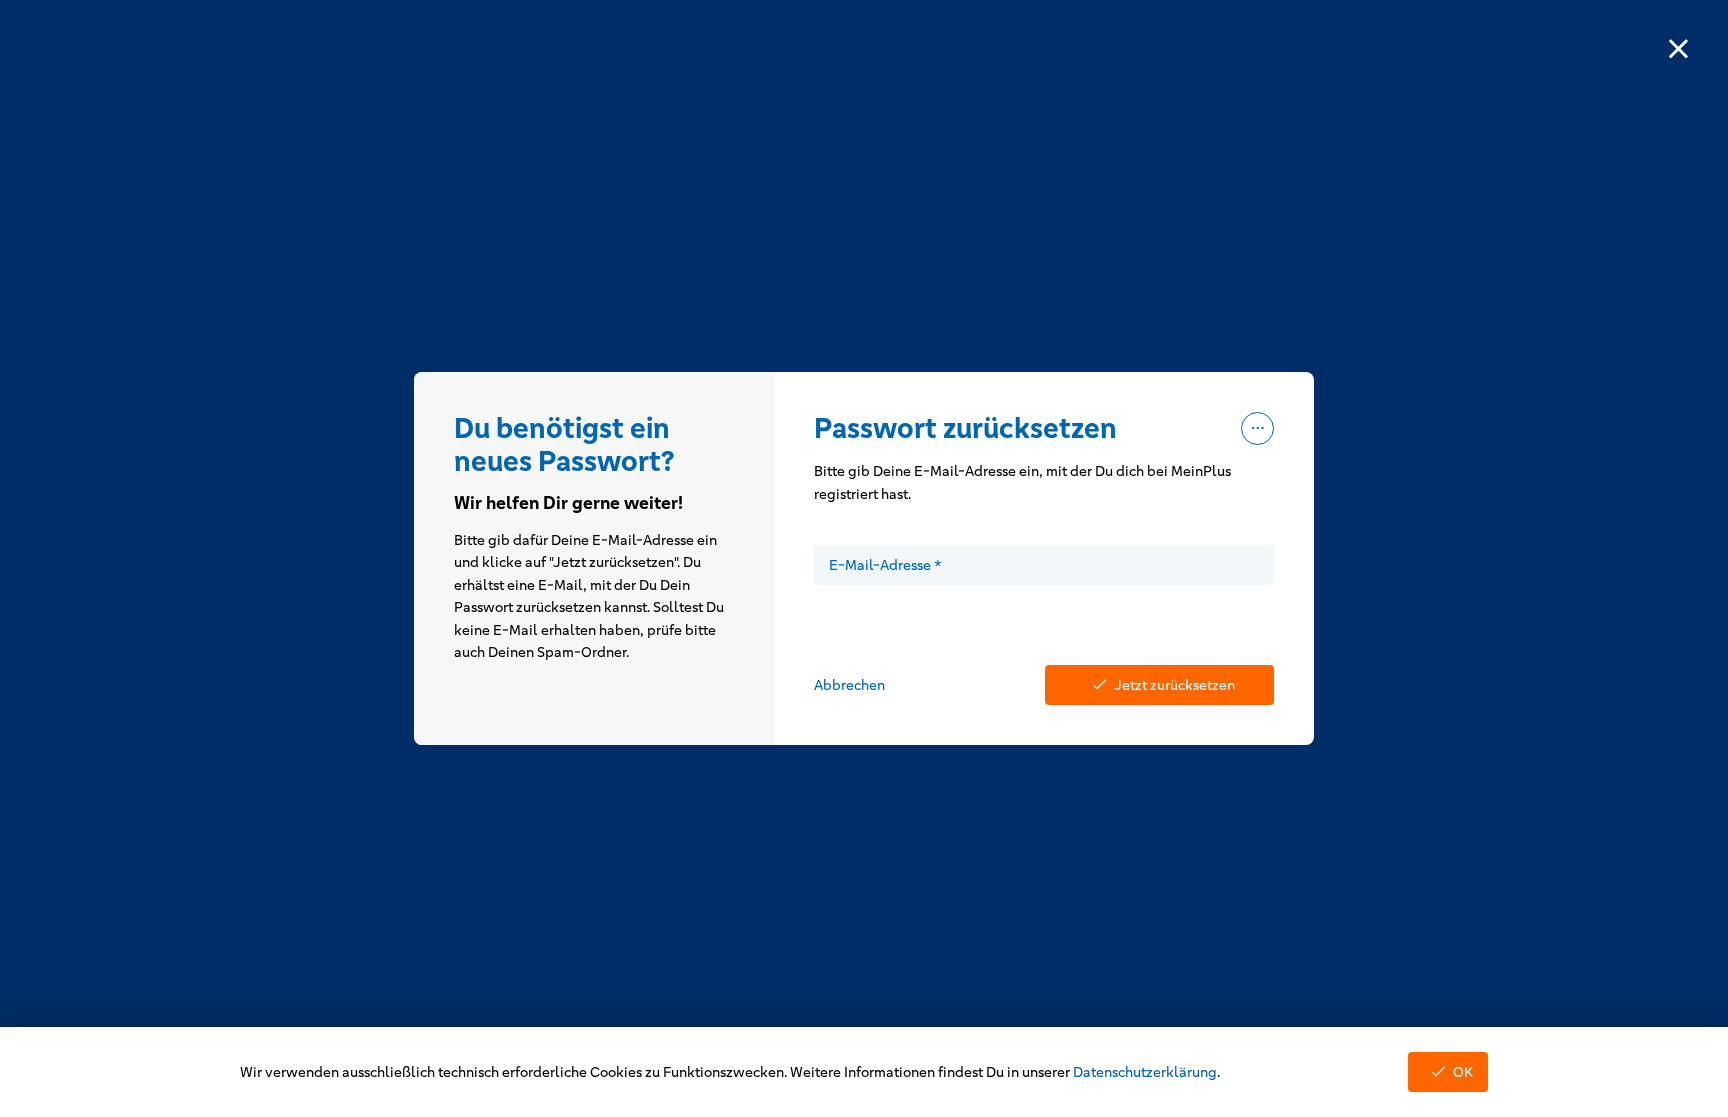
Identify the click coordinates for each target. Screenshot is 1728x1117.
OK (1463, 1072)
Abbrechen (849, 685)
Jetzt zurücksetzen (1174, 685)
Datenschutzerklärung (1145, 1072)
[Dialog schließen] (1678, 50)
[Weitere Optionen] (1257, 428)
